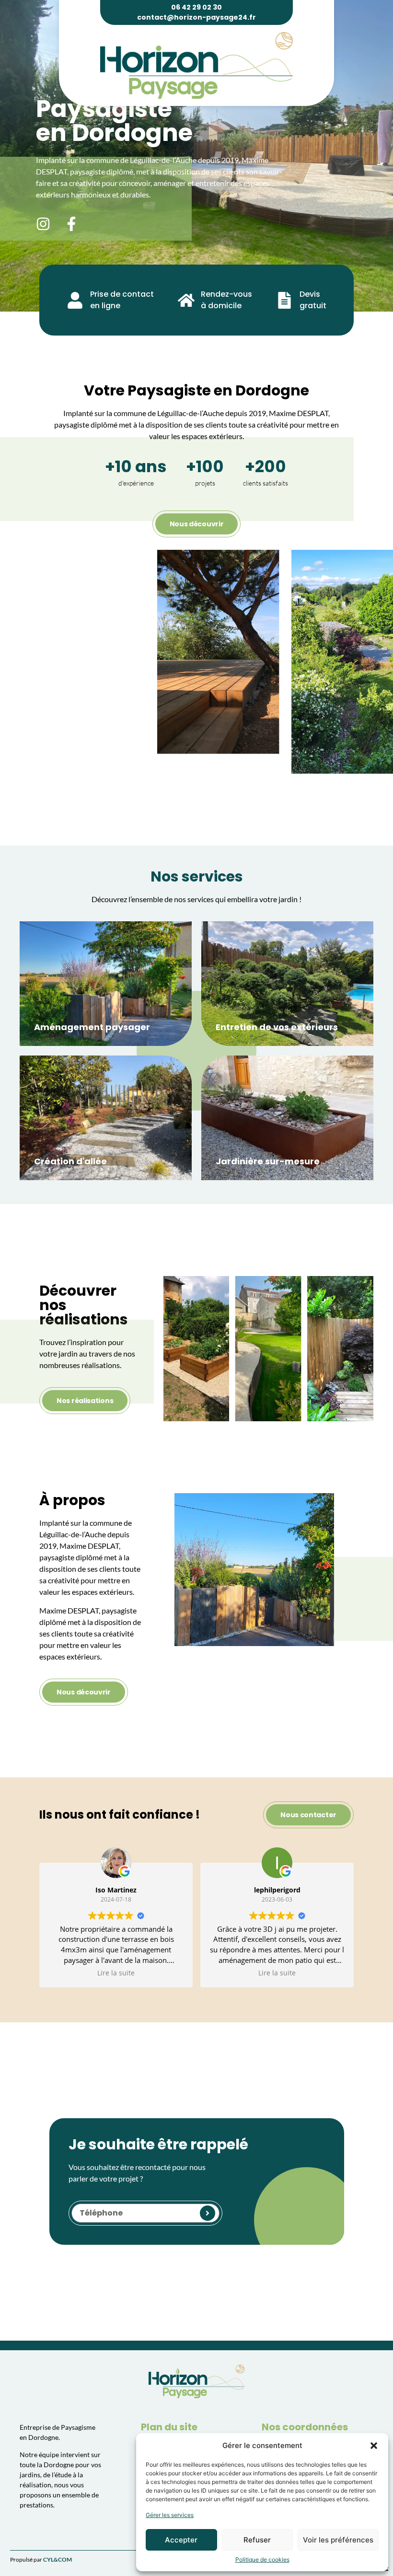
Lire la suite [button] (116, 1973)
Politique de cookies (262, 2559)
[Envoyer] (208, 2213)
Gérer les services (170, 2515)
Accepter (181, 2540)
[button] (374, 2446)
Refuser (257, 2540)
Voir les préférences (338, 2540)
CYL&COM (58, 2559)
